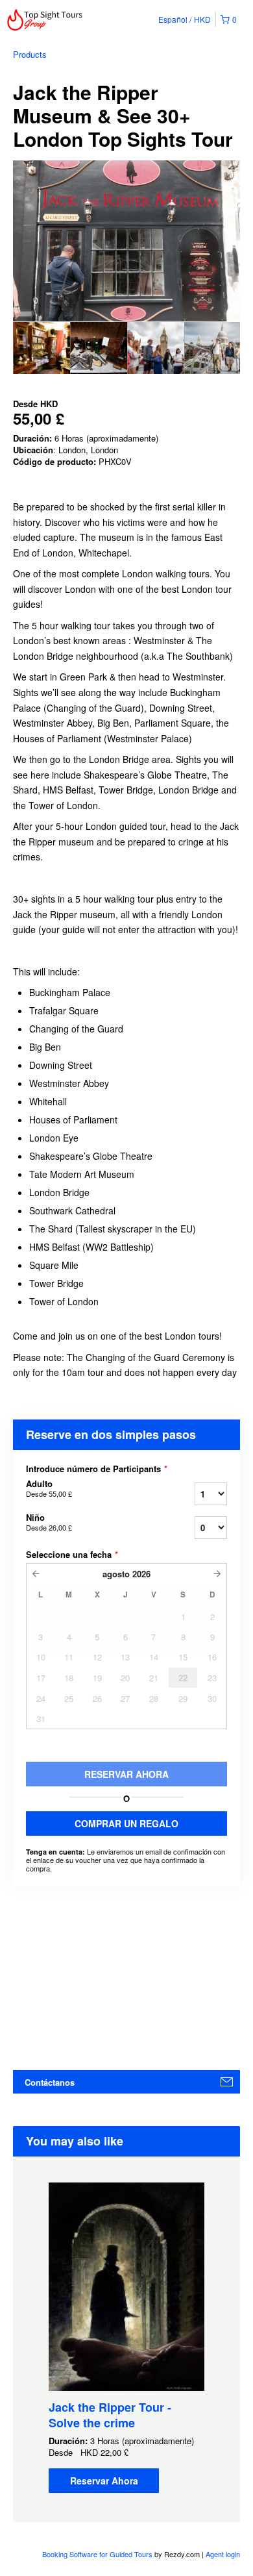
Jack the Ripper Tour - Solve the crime (110, 2415)
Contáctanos (50, 2082)
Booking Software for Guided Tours (98, 2554)
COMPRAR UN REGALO (126, 1823)
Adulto (49, 1488)
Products (30, 54)
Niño (49, 1522)
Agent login (223, 2554)
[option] (42, 348)
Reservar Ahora (104, 2481)
